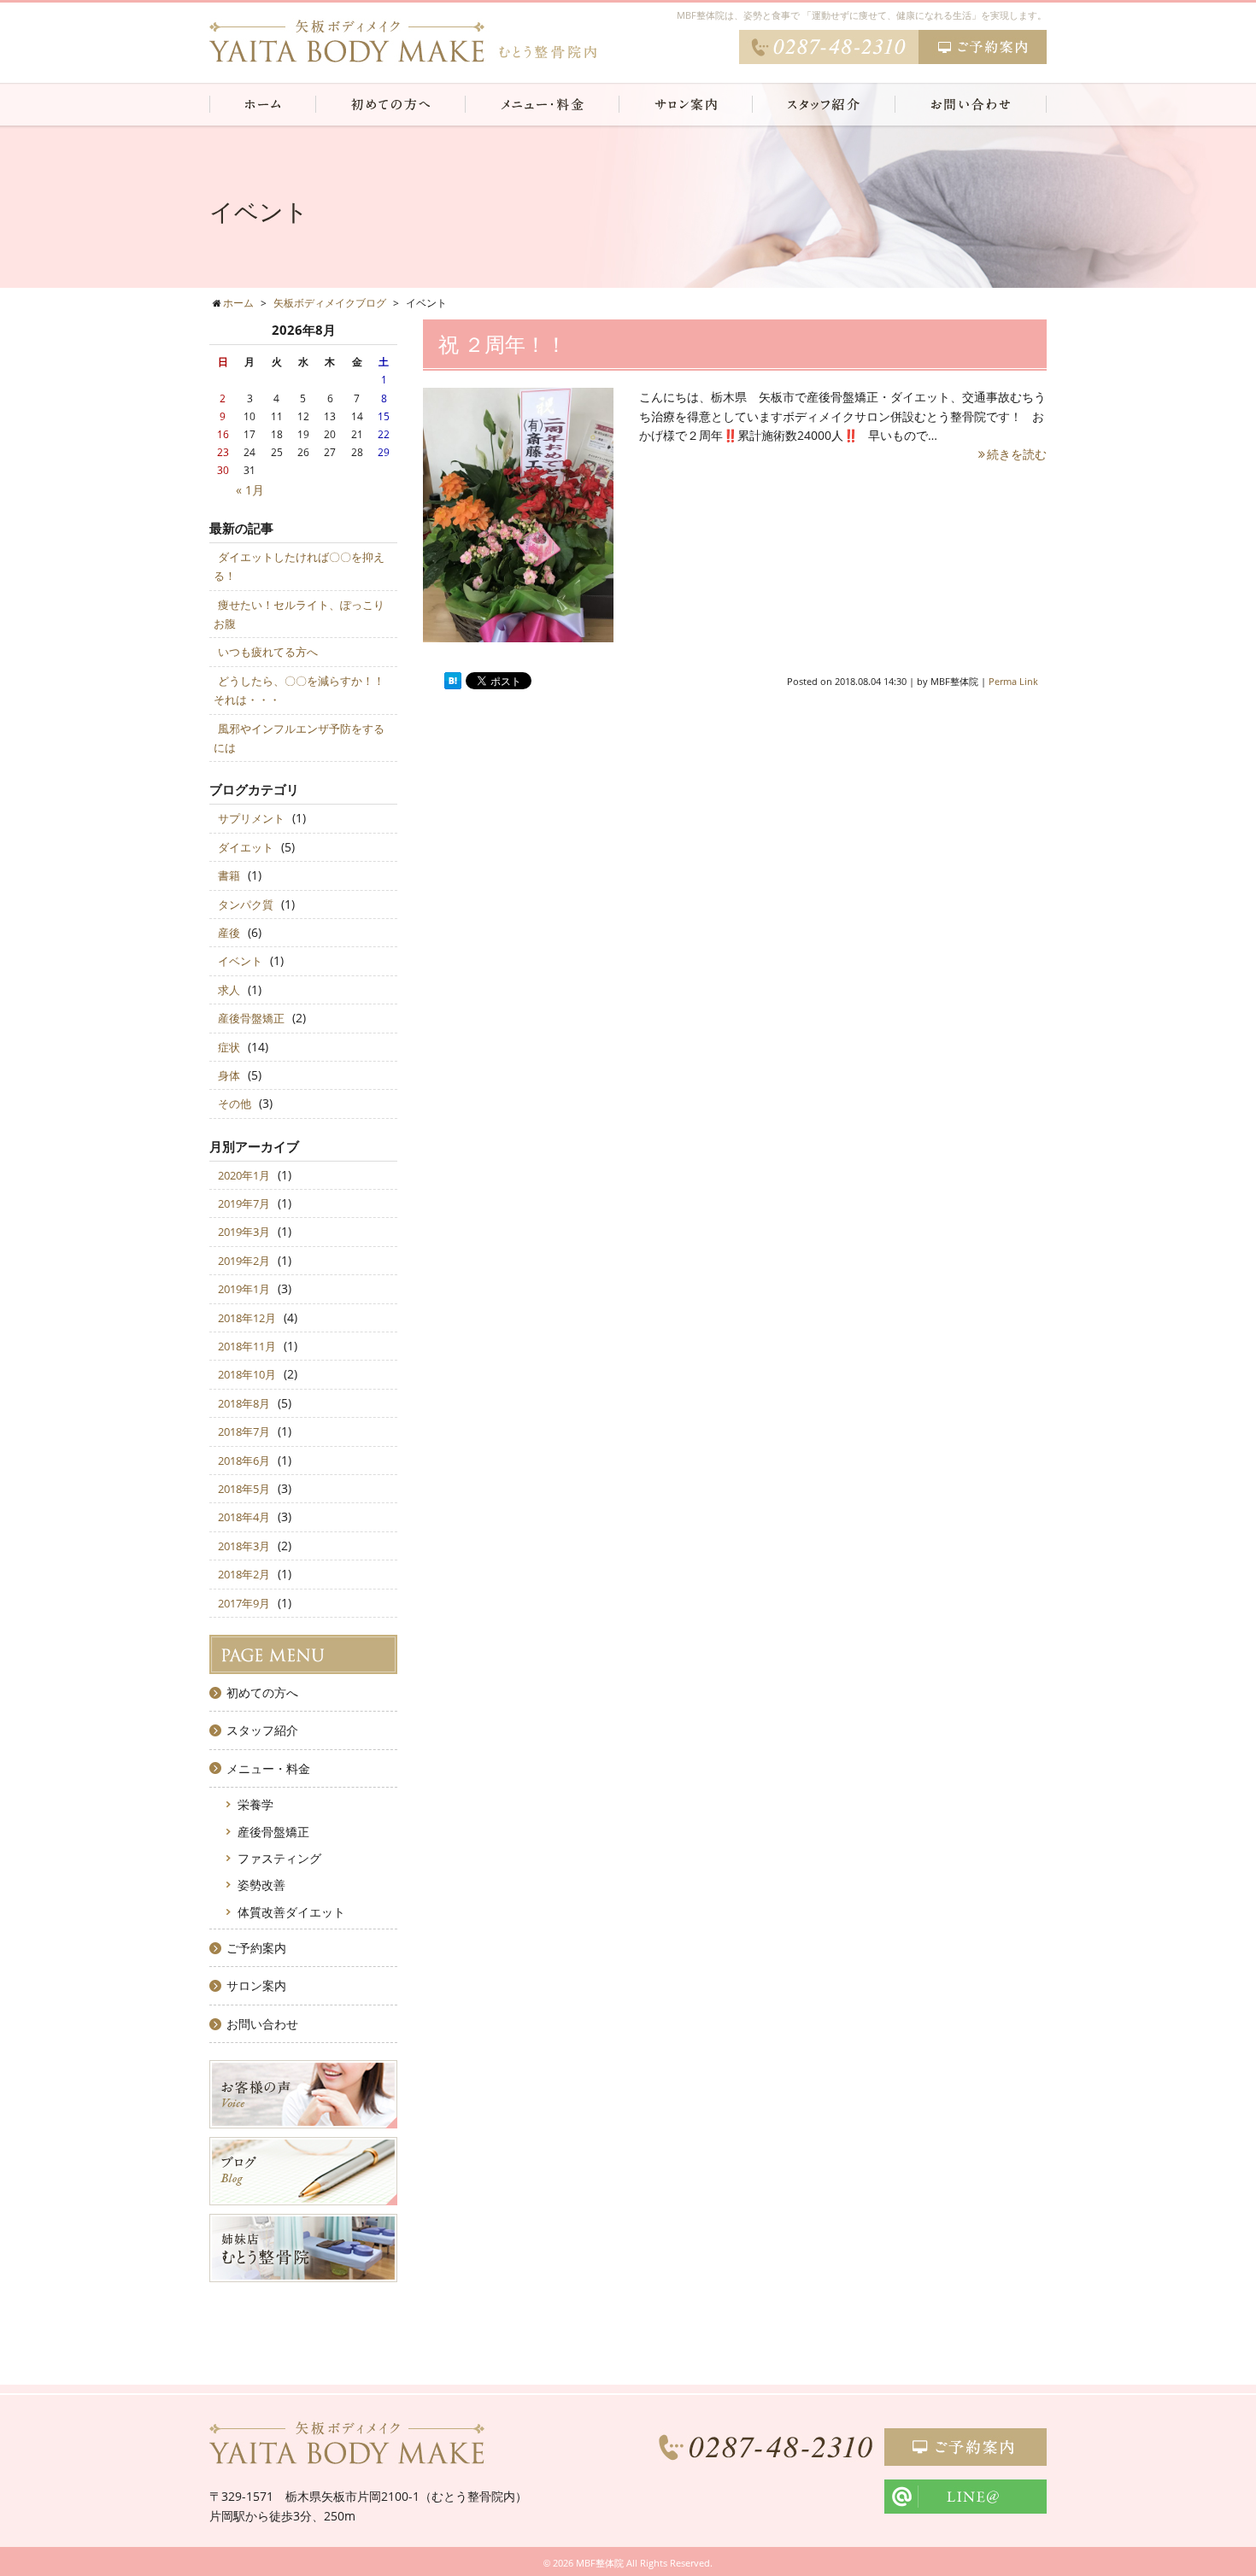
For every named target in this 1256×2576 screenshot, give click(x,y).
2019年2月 (244, 1261)
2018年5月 (244, 1489)
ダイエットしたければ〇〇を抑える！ (299, 566)
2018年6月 (244, 1461)
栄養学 (255, 1804)
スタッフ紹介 (262, 1730)
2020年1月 (244, 1175)
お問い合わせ (262, 2024)
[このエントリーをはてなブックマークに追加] (453, 681)
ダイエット (246, 847)
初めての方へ (262, 1692)
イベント (240, 961)
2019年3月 (244, 1232)
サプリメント (251, 818)
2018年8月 (244, 1403)
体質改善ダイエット (291, 1912)
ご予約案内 (256, 1948)
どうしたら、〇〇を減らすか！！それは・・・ (299, 690)
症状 (229, 1047)
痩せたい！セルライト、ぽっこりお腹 (299, 614)
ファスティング (279, 1858)
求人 (229, 990)
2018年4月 (244, 1517)
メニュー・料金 (268, 1768)
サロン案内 (256, 1985)
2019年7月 (244, 1203)
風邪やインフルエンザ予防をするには (299, 738)
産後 (229, 933)
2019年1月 (244, 1289)
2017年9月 (244, 1603)
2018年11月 (247, 1346)
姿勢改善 (261, 1885)
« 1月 (250, 490)
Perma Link (1013, 681)
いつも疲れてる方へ (268, 652)
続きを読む (1017, 454)
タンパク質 (246, 905)
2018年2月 (244, 1574)
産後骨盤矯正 (251, 1018)
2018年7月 (244, 1431)
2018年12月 (247, 1318)
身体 (229, 1075)
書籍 (229, 875)
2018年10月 (247, 1374)
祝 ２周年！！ (502, 344)
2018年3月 (244, 1546)
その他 (235, 1104)
